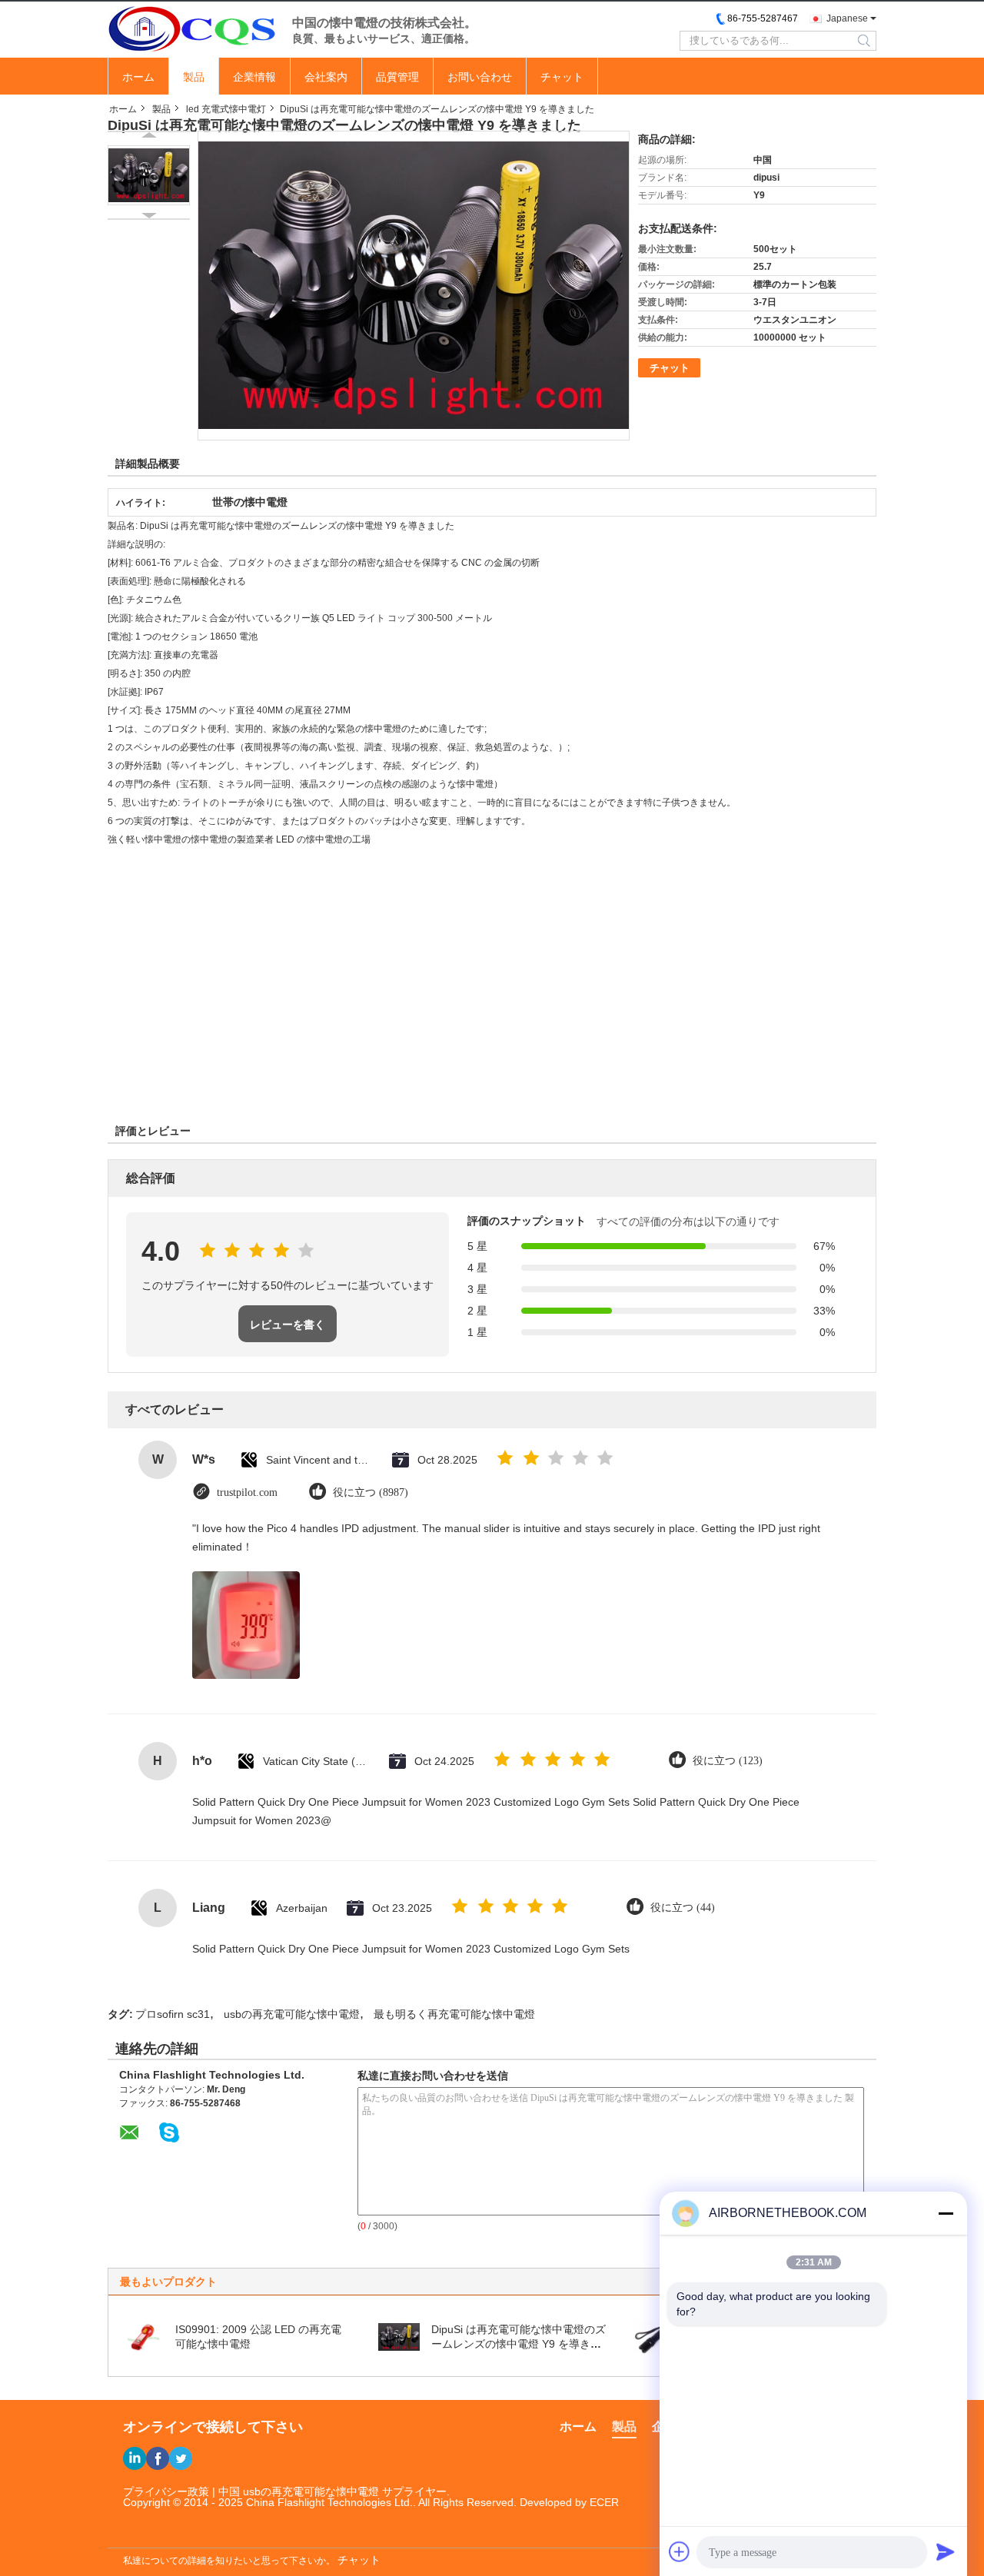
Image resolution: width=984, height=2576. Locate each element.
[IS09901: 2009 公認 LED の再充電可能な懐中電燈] (143, 2336)
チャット (562, 77)
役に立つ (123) (728, 1761)
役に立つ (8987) (371, 1492)
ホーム (138, 77)
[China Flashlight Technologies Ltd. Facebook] (158, 2458)
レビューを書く (288, 1325)
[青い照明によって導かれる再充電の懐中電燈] (655, 2336)
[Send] (946, 2551)
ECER (604, 2502)
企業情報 (254, 77)
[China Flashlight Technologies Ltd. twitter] (181, 2458)
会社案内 (326, 77)
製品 (194, 77)
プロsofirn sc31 (173, 2014)
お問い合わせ (480, 77)
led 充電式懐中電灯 (226, 109)
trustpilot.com (247, 1492)
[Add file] (680, 2551)
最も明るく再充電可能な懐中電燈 (454, 2014)
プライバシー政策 (166, 2491)
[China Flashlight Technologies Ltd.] (192, 28)
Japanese (847, 18)
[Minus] (946, 2213)
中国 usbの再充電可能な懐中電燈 (299, 2491)
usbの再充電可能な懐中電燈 (292, 2014)
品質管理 (397, 77)
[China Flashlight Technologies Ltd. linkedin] (135, 2458)
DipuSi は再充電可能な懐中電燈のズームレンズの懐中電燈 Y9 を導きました (519, 2344)
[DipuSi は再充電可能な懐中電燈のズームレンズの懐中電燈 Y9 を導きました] (149, 175)
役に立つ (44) (683, 1908)
